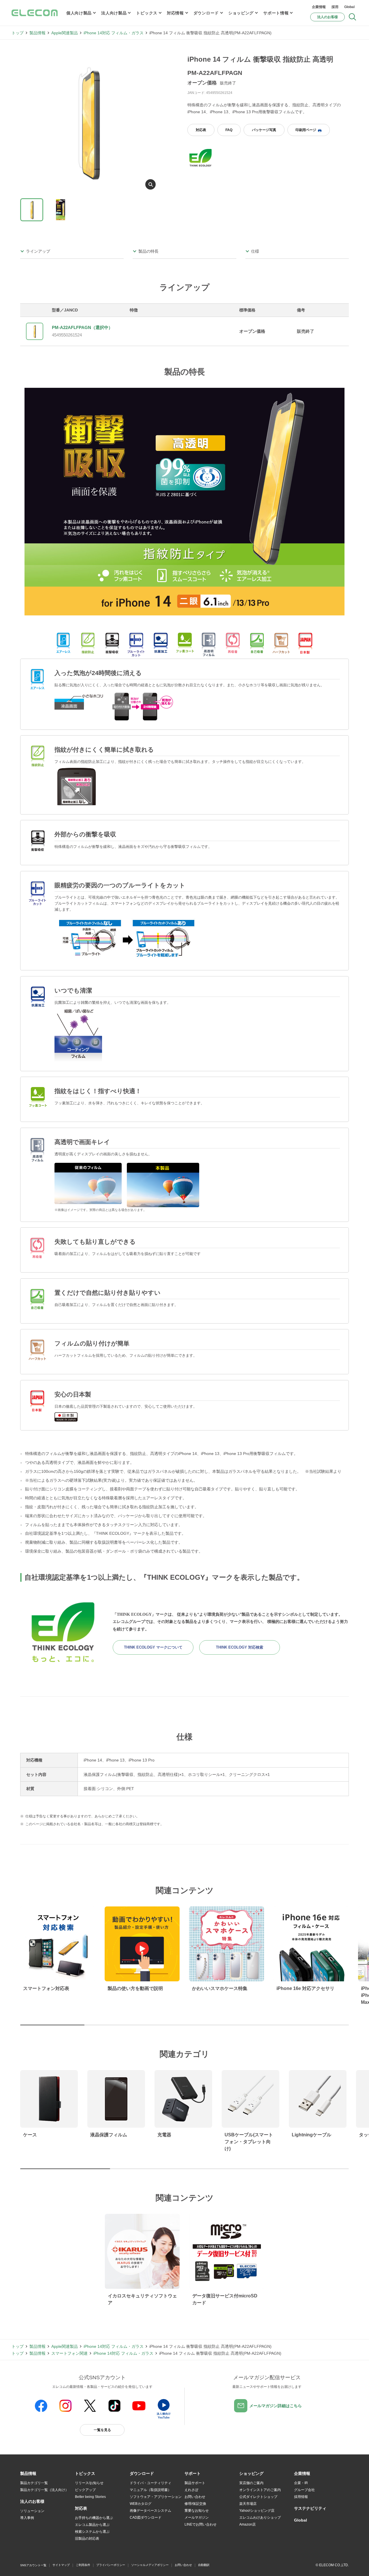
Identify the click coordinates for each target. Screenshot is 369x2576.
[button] (85, 2474)
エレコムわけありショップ (260, 2518)
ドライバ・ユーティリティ (150, 2483)
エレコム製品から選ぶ (92, 2525)
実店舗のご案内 (251, 2483)
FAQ (229, 130)
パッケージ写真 (264, 130)
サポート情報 (276, 13)
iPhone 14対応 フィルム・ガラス (114, 33)
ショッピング (241, 13)
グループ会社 (304, 2490)
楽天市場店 (248, 2504)
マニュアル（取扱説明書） (150, 2490)
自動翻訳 (204, 2565)
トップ (18, 33)
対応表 (201, 130)
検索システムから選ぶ (92, 2532)
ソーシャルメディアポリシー (150, 2565)
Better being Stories (90, 2497)
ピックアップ (85, 2490)
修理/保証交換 (195, 2504)
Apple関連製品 (65, 33)
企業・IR (301, 2483)
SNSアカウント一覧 (33, 2565)
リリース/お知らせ (89, 2483)
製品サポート (195, 2483)
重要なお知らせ (197, 2511)
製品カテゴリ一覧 (34, 2483)
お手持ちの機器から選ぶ (94, 2518)
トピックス (147, 13)
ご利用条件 (83, 2565)
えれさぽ (191, 2490)
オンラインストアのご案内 (260, 2490)
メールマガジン (197, 2518)
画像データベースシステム (150, 2511)
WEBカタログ (141, 2504)
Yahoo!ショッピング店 (257, 2511)
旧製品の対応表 (87, 2539)
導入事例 (27, 2518)
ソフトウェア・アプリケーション (156, 2497)
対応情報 (175, 13)
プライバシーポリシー (111, 2565)
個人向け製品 (79, 13)
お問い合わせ (195, 2497)
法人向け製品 (114, 13)
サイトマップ (61, 2565)
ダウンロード (206, 13)
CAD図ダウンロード (146, 2518)
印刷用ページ (306, 130)
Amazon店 (247, 2524)
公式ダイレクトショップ (258, 2497)
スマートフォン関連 (69, 2353)
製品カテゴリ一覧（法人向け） (44, 2490)
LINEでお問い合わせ (200, 2524)
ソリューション (32, 2511)
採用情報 (301, 2497)
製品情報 (37, 33)
